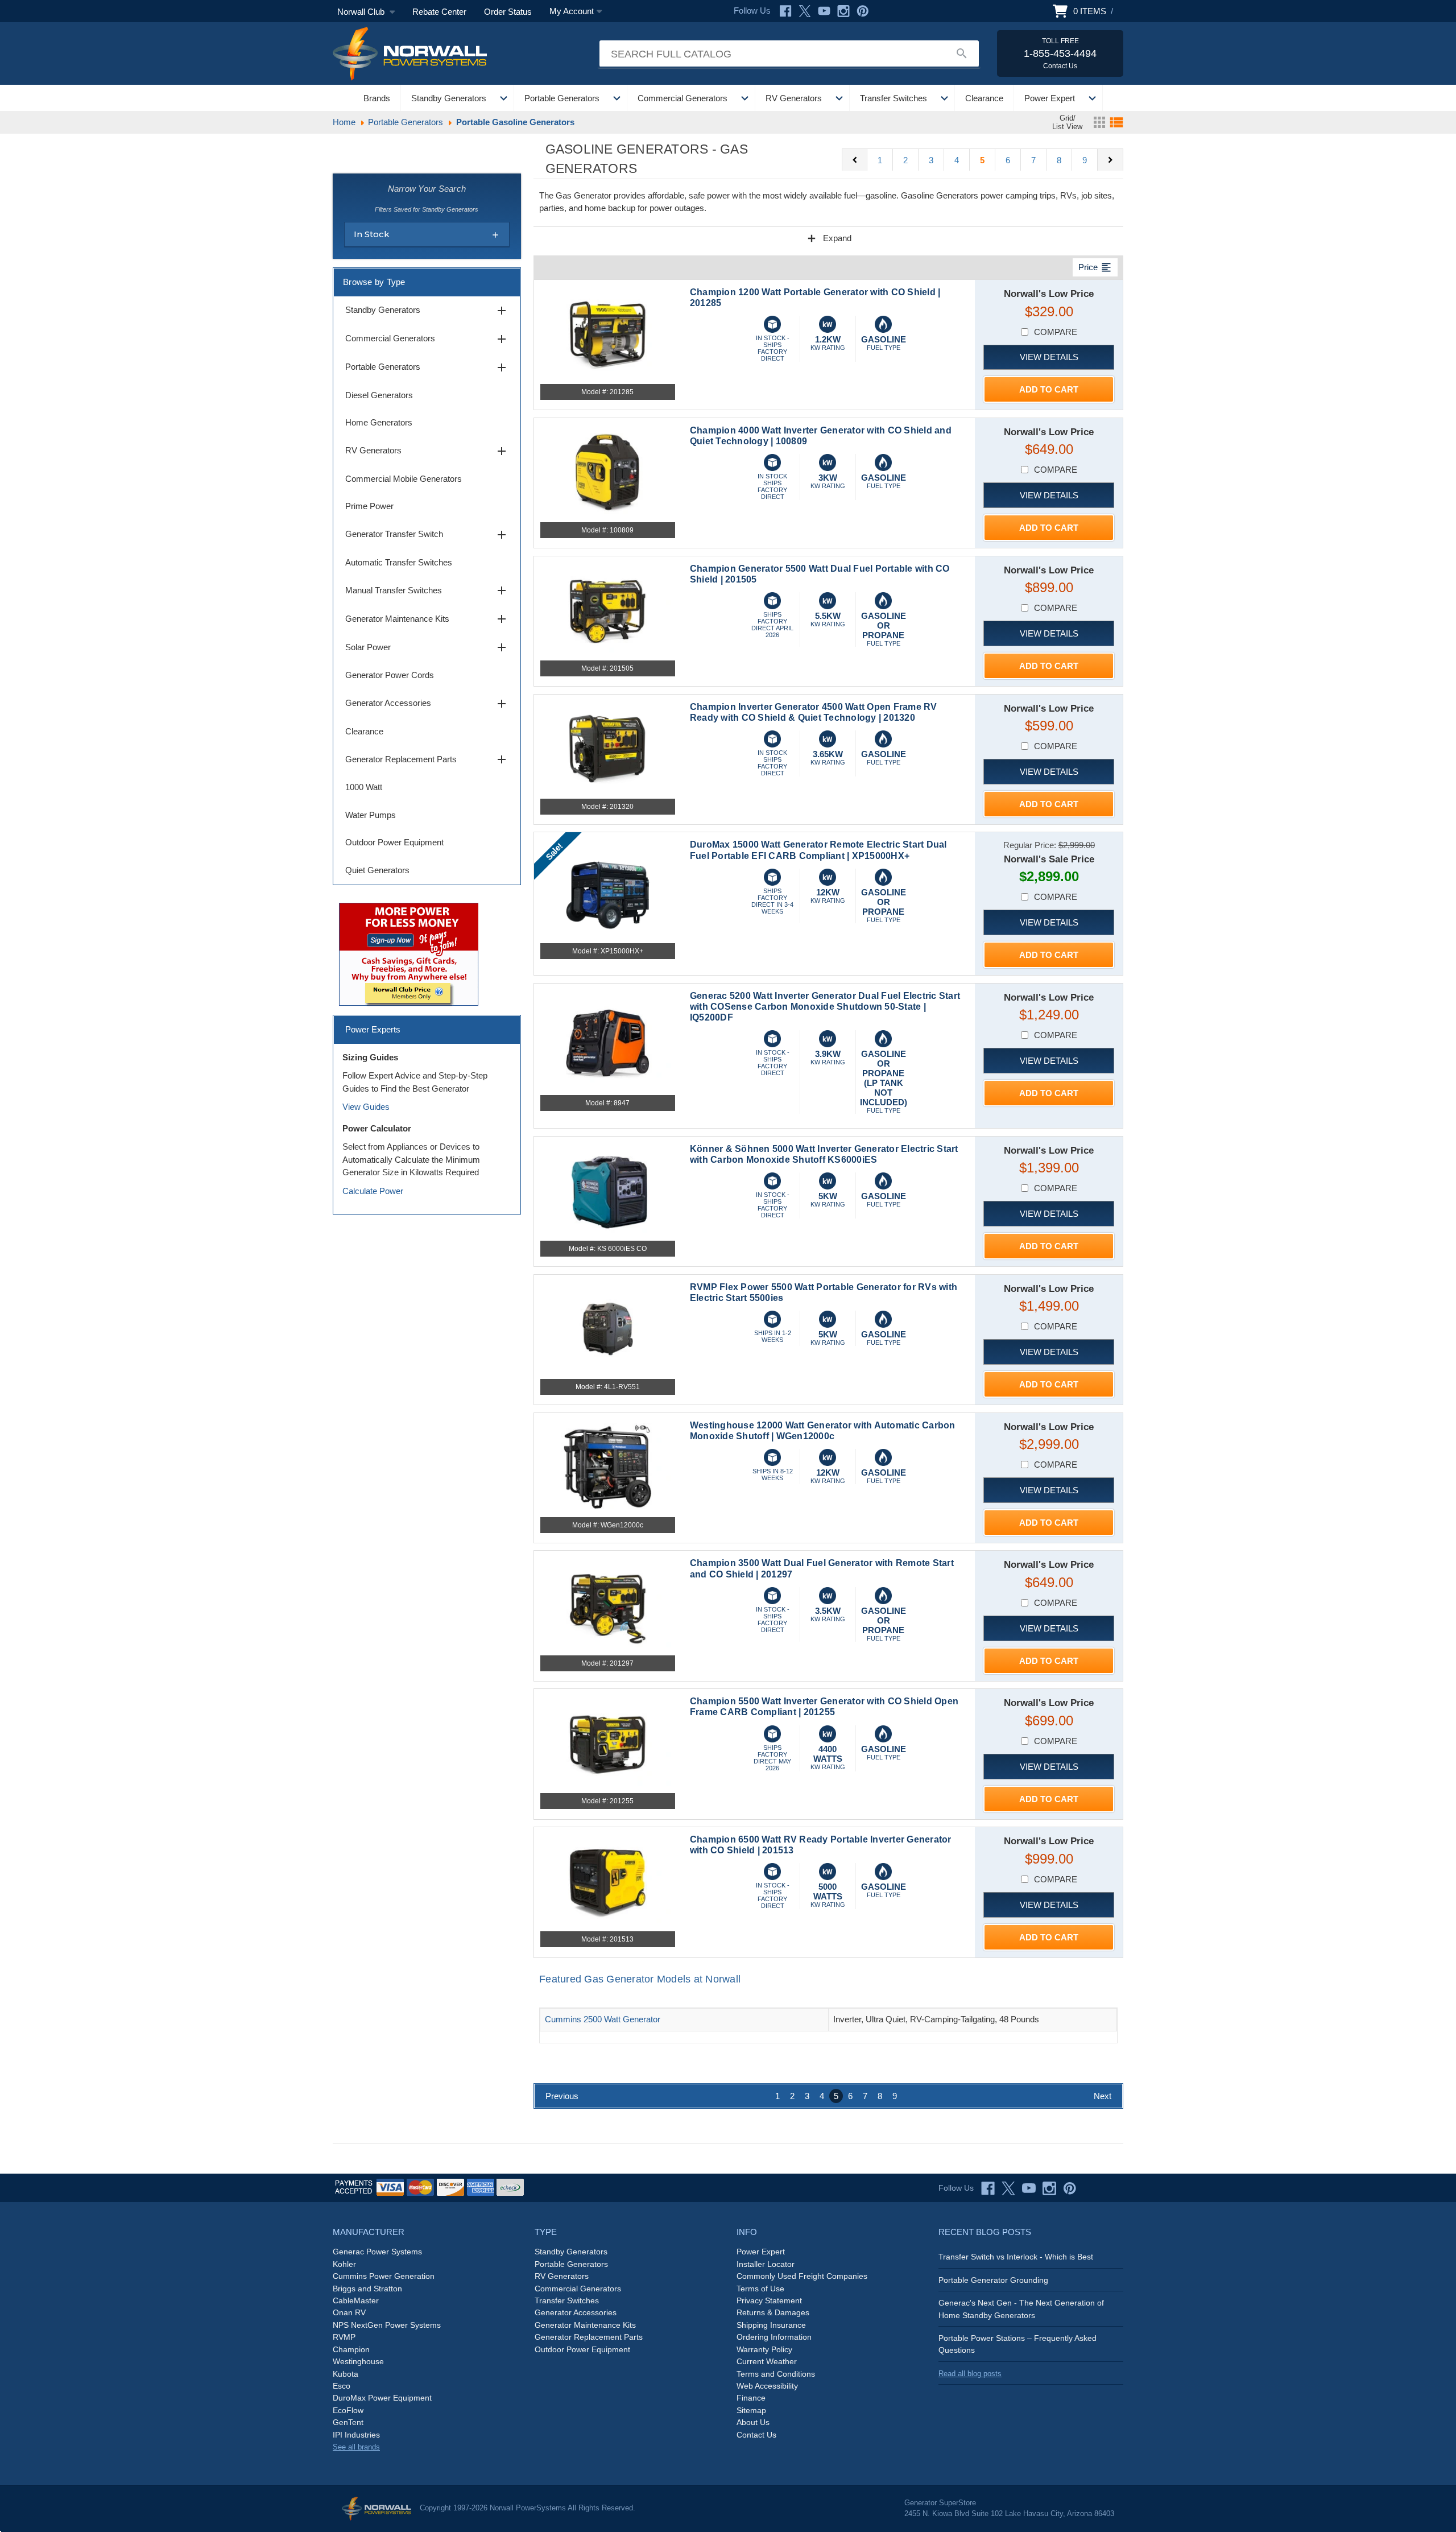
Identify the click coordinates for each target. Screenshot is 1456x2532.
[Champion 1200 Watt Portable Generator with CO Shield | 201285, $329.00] (608, 334)
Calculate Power (373, 1191)
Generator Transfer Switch (427, 535)
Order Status (508, 12)
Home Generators (379, 422)
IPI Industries (356, 2435)
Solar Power (427, 647)
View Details (1049, 357)
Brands (377, 98)
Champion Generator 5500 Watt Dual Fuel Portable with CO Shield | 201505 (820, 574)
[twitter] (1008, 2188)
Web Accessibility (767, 2386)
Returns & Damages (773, 2312)
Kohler (344, 2264)
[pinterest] (1070, 2188)
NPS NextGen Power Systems (387, 2325)
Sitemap (751, 2410)
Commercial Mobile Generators (404, 479)
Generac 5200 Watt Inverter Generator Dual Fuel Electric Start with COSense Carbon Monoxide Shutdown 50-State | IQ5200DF (825, 1007)
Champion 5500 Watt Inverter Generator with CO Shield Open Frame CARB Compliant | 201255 (824, 1707)
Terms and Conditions (776, 2374)
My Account (572, 11)
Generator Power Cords (390, 675)
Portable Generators (562, 98)
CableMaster (356, 2300)
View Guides (366, 1107)
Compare (1056, 332)
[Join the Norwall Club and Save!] (409, 953)
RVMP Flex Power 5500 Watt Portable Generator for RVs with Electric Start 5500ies (824, 1292)
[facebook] (988, 2188)
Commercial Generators (682, 98)
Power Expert (1050, 98)
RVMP (344, 2337)
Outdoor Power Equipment (394, 842)
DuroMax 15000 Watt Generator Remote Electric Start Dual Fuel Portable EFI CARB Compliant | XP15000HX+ (818, 850)
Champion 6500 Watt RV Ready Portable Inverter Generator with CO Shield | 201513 (821, 1845)
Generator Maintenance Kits (427, 619)
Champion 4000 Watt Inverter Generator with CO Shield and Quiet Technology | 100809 (821, 436)
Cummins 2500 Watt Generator (603, 2019)
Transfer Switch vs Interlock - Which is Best (1016, 2257)
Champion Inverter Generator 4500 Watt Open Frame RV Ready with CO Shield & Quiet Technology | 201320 (814, 712)
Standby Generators (449, 98)
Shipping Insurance (771, 2325)
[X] (805, 11)
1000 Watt (364, 787)
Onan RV (349, 2312)
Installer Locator (766, 2264)
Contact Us (756, 2435)
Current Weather (767, 2361)
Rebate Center (439, 12)
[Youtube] (824, 11)
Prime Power (369, 506)
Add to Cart (1049, 389)
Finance (751, 2398)
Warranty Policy (764, 2349)
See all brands (356, 2447)
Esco (342, 2386)
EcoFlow (348, 2410)
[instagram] (1049, 2188)
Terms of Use (760, 2289)
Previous (562, 2096)
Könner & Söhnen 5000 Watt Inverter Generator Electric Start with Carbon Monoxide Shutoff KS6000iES (824, 1154)
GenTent (348, 2422)
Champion (351, 2349)
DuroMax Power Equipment (382, 2398)
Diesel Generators (379, 395)
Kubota (346, 2374)
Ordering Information (774, 2337)
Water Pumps (371, 815)
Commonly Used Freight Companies (802, 2276)
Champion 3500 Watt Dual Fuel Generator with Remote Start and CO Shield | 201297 (822, 1568)
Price (1095, 267)
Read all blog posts (970, 2374)
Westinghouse (358, 2361)
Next (1103, 2096)
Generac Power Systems (377, 2252)
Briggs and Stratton (367, 2289)
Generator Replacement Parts (427, 759)
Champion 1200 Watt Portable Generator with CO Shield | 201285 (815, 298)
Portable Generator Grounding (993, 2280)
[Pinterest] (863, 11)
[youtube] (1029, 2188)
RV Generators (794, 98)
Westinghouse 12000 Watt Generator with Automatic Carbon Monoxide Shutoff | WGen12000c (823, 1431)
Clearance (984, 98)
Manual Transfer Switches (427, 590)
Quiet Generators (377, 870)
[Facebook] (785, 11)
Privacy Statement (769, 2300)
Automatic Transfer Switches (399, 562)
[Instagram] (843, 11)
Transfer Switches (894, 98)
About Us (753, 2422)
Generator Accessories (427, 704)
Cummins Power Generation (384, 2276)
